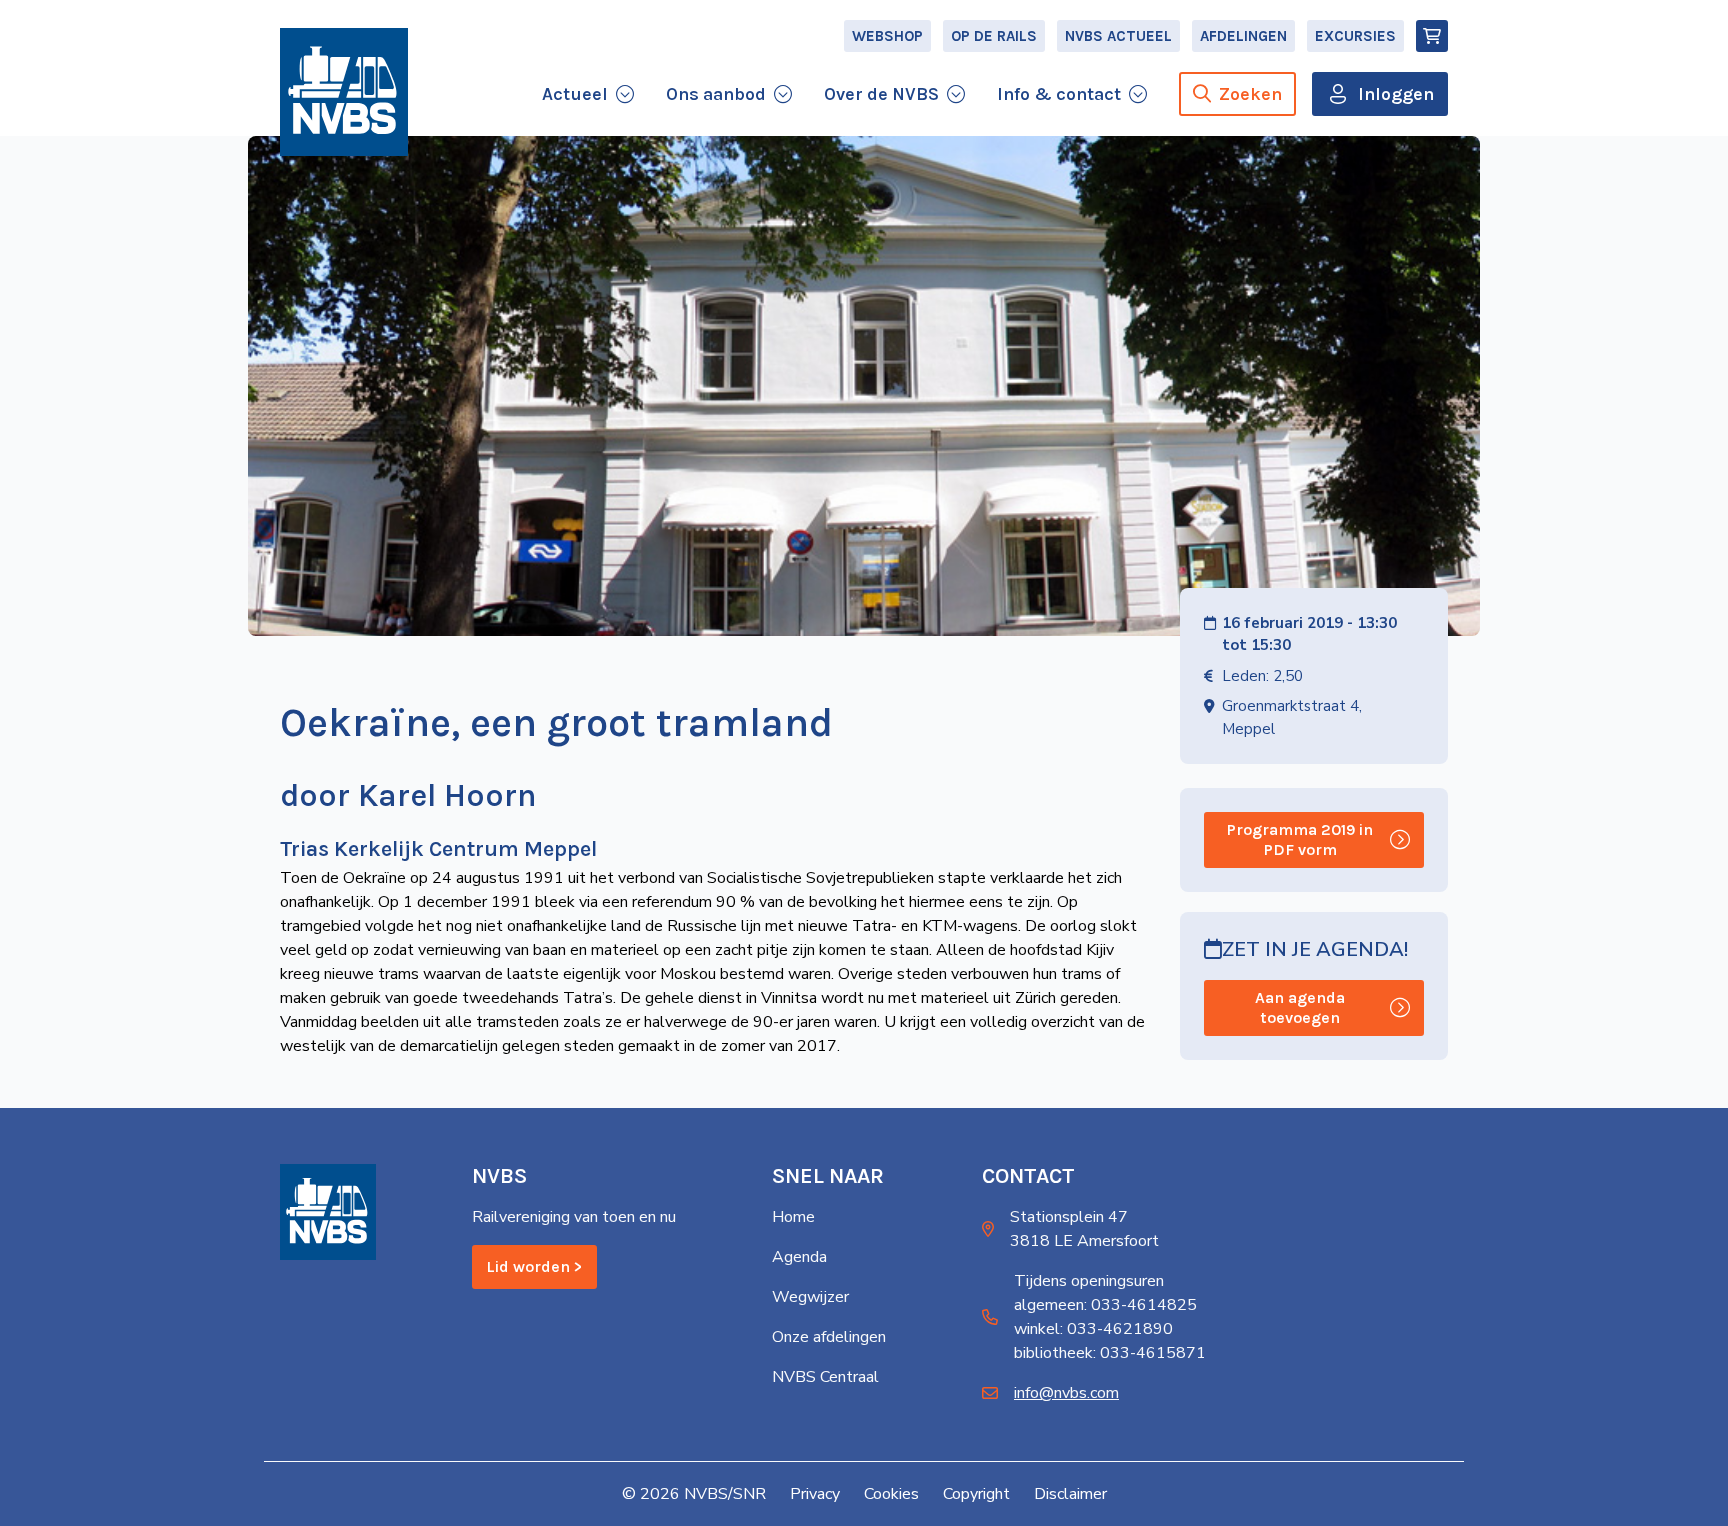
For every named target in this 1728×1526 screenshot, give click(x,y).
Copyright (976, 1494)
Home (793, 1217)
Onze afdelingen (829, 1337)
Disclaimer (1070, 1494)
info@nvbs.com (1066, 1393)
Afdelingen (1243, 36)
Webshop (887, 36)
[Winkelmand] (1432, 36)
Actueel (575, 94)
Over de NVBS (881, 94)
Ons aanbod (716, 94)
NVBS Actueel (1118, 36)
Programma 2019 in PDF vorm (1300, 839)
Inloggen (1396, 94)
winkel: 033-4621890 (1093, 1329)
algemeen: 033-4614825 (1105, 1305)
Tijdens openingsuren (1089, 1281)
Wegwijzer (810, 1297)
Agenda (799, 1257)
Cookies (891, 1494)
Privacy (815, 1494)
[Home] (344, 92)
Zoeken (1250, 94)
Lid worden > (534, 1266)
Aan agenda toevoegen (1300, 1007)
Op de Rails (994, 36)
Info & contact (1059, 94)
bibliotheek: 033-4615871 (1110, 1353)
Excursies (1355, 36)
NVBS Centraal (825, 1377)
